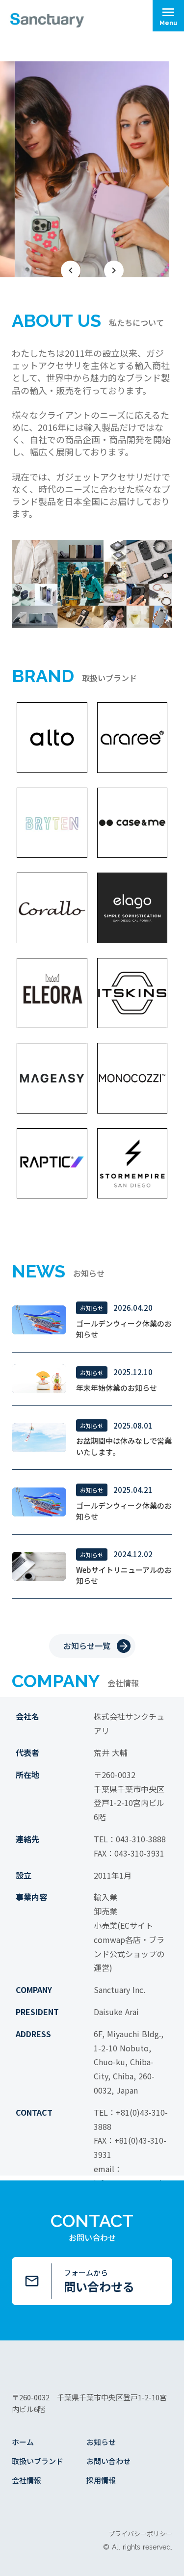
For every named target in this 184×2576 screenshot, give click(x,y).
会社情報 (26, 2480)
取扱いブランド (38, 2461)
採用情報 (101, 2480)
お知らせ (101, 2442)
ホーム (23, 2442)
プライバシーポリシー (140, 2534)
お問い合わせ (108, 2461)
